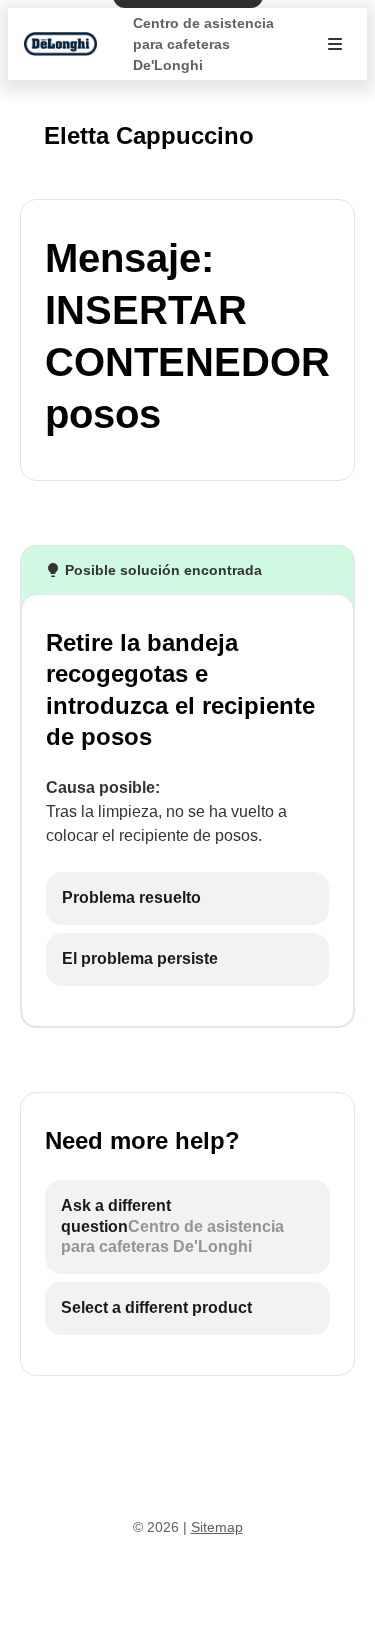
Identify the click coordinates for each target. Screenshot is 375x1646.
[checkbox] (187, 898)
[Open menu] (335, 44)
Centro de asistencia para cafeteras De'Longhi (203, 44)
